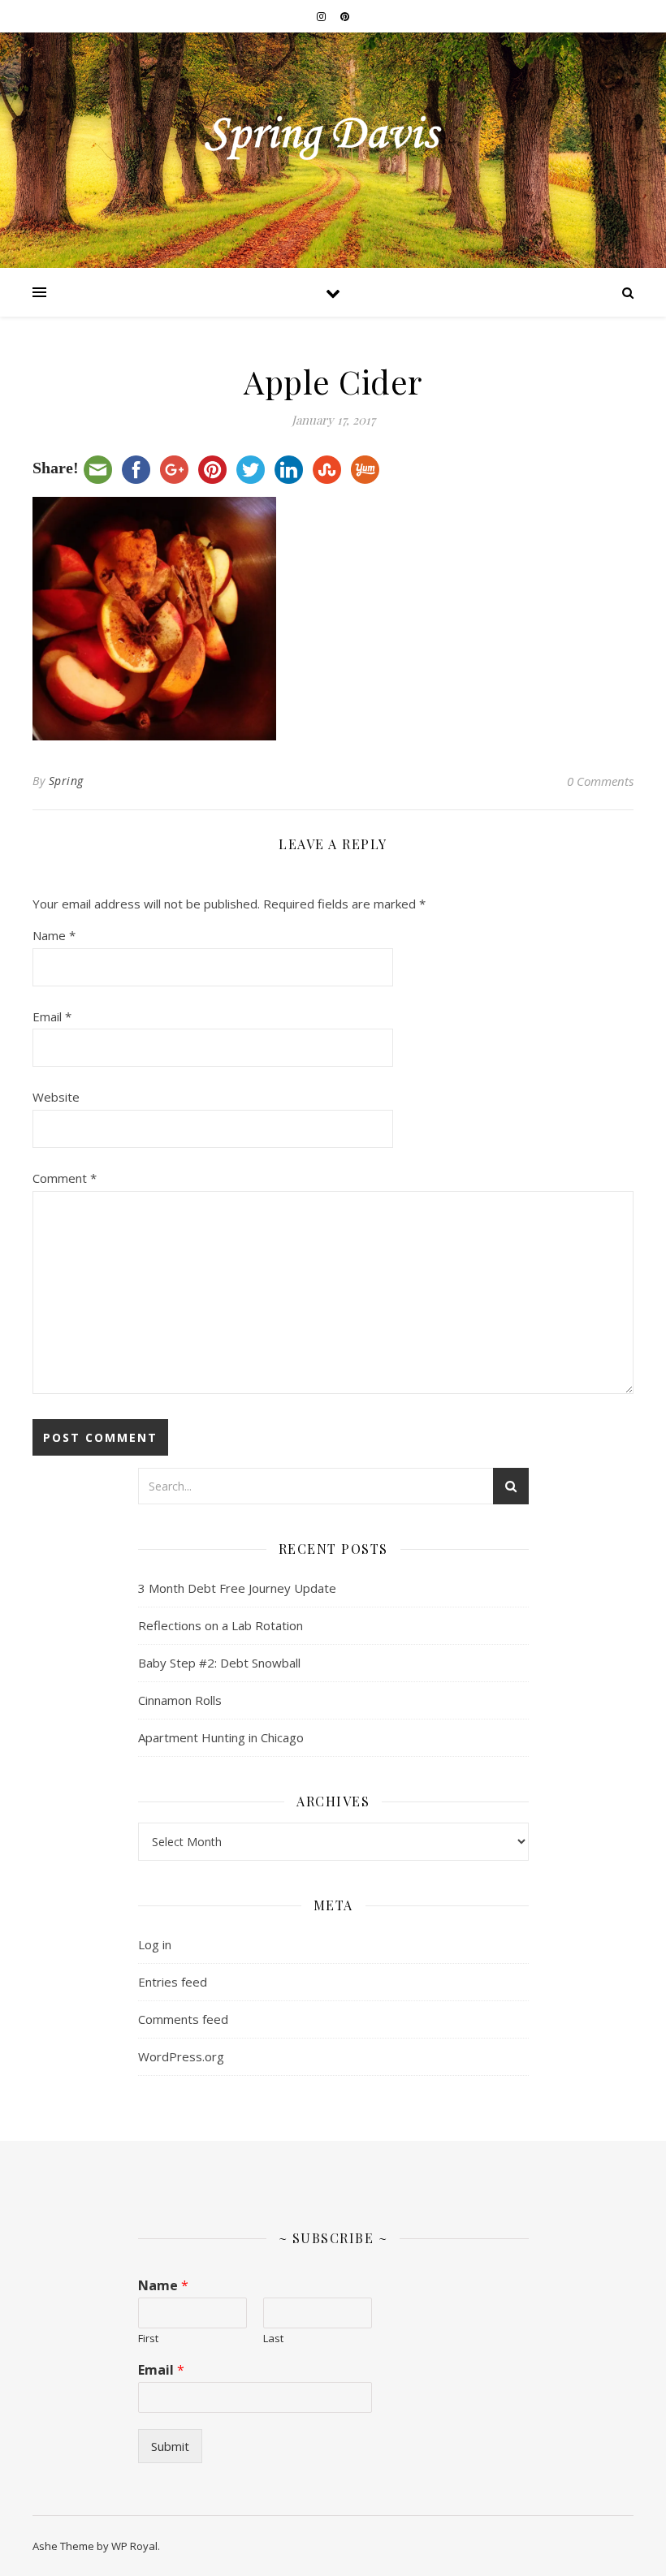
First (148, 2339)
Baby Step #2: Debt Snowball (219, 1663)
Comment (65, 1178)
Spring (66, 781)
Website (56, 1097)
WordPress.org (181, 2056)
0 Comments (600, 781)
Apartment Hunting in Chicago (221, 1737)
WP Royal (134, 2546)
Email (52, 1016)
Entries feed (173, 1982)
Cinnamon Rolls (180, 1700)
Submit (170, 2446)
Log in (155, 1944)
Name (54, 935)
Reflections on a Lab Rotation (221, 1625)
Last (273, 2339)
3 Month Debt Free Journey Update (237, 1588)
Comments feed (183, 2019)
